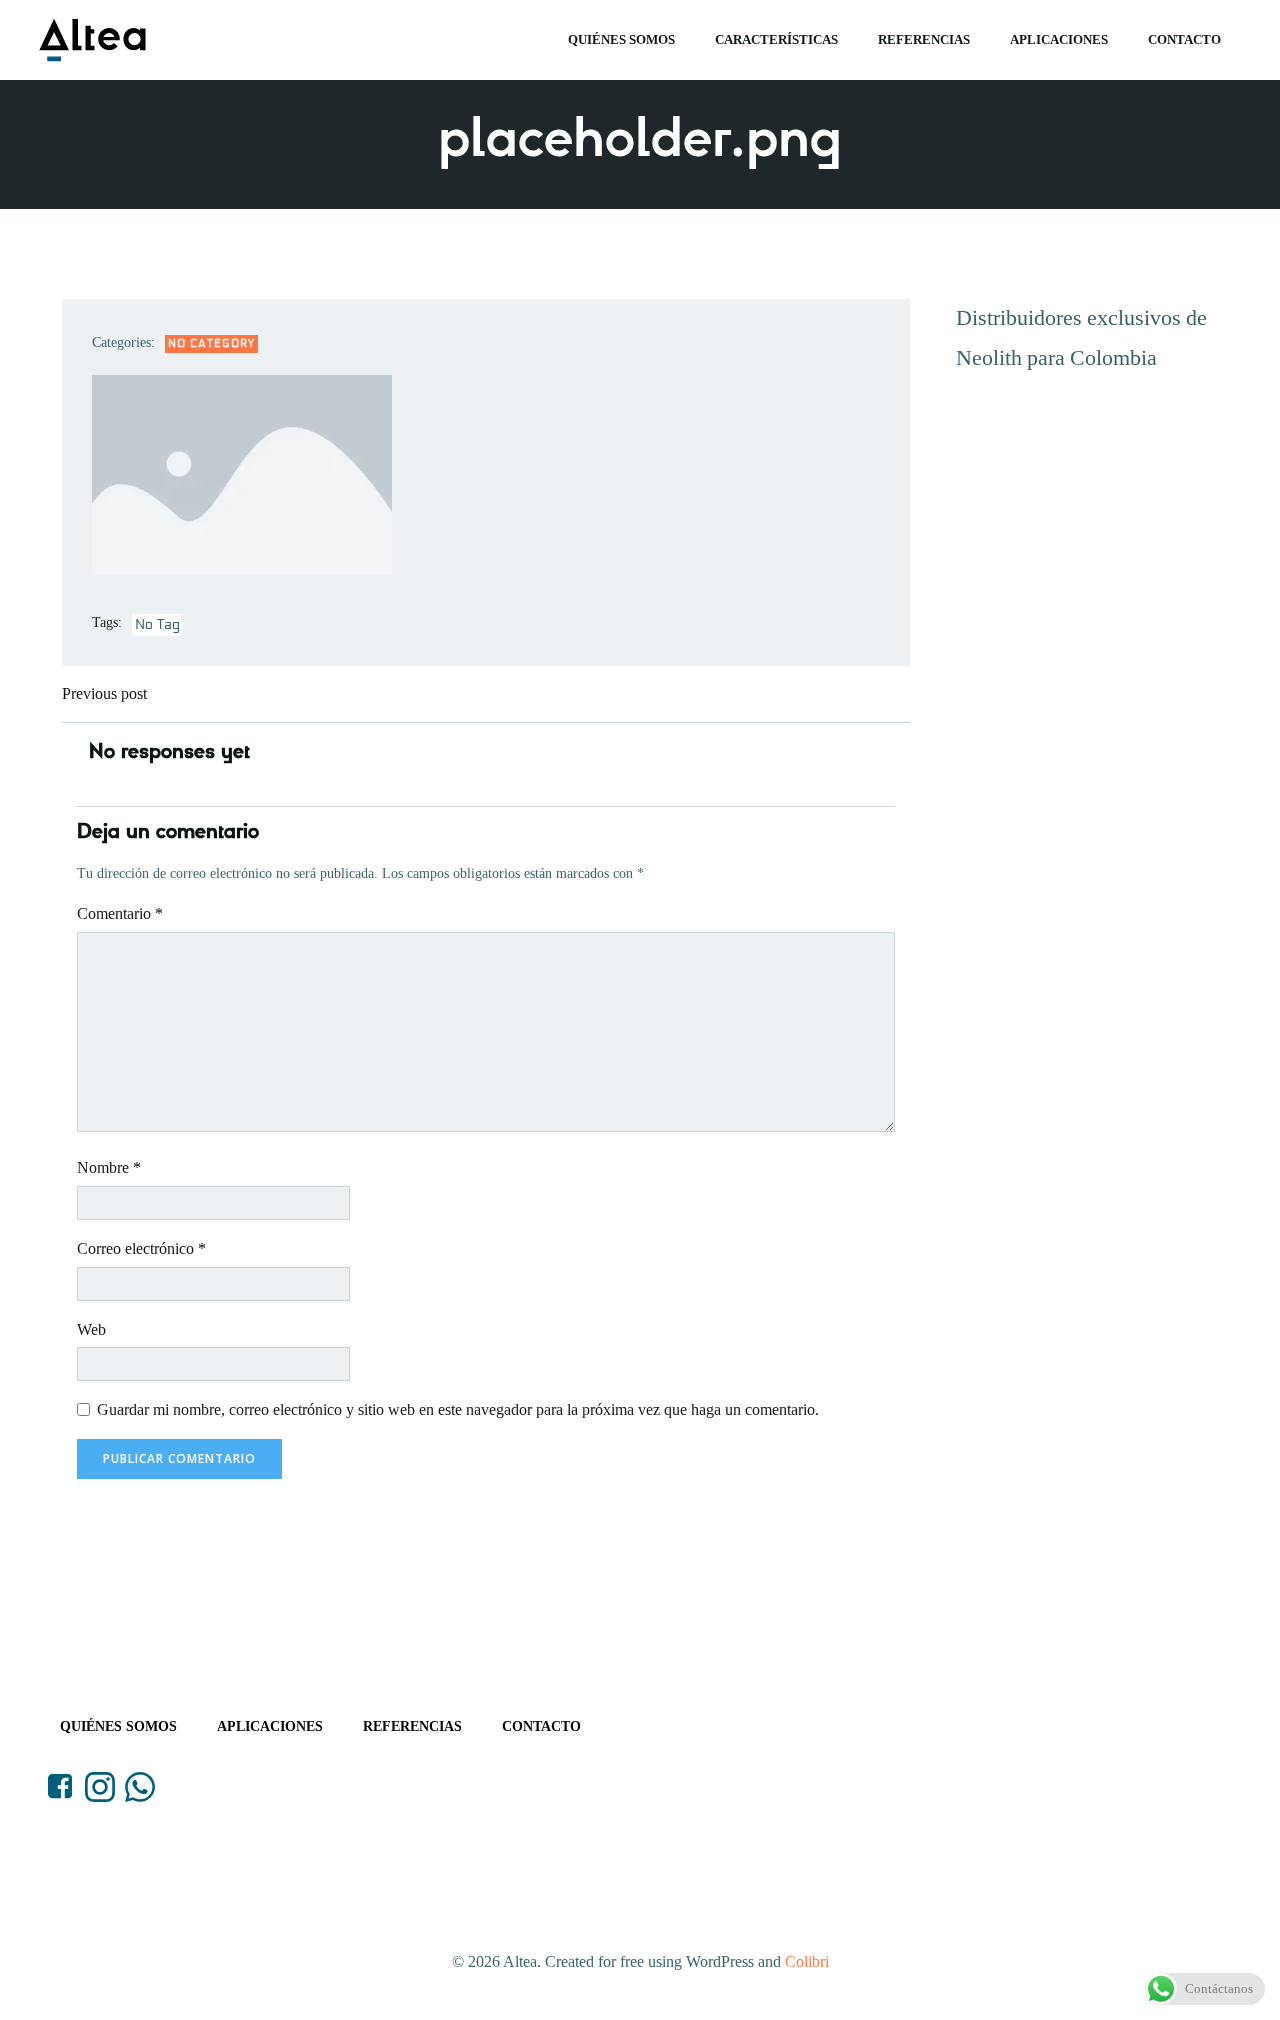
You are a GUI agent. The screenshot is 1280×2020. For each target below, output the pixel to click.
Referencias (924, 39)
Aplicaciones (1059, 39)
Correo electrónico (141, 1248)
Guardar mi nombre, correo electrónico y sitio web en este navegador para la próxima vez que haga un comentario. (458, 1409)
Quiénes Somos (621, 39)
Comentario (120, 913)
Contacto (1184, 39)
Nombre (109, 1167)
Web (91, 1329)
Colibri (807, 1961)
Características (776, 39)
